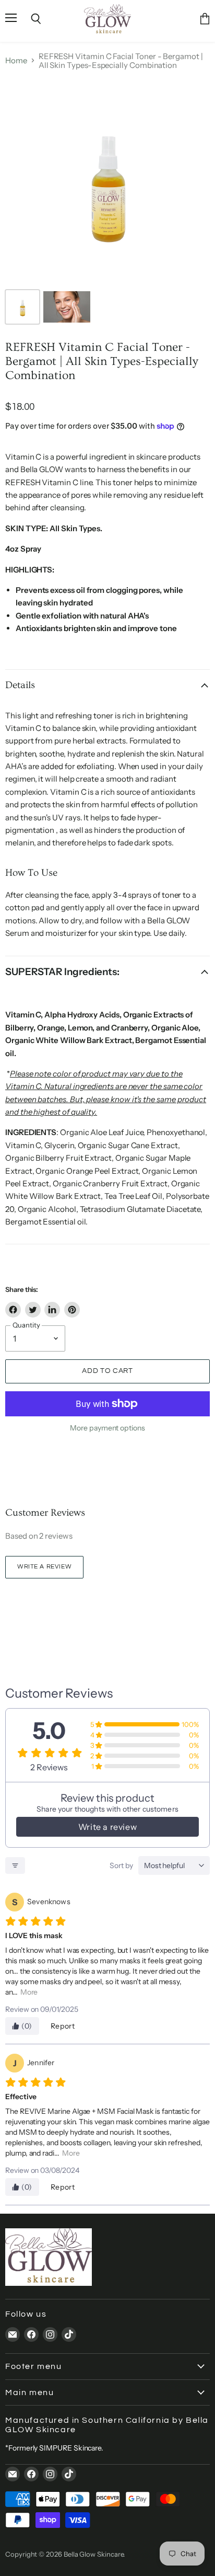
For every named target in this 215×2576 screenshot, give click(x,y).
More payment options (107, 1428)
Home (16, 60)
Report (63, 2026)
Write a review (44, 1567)
